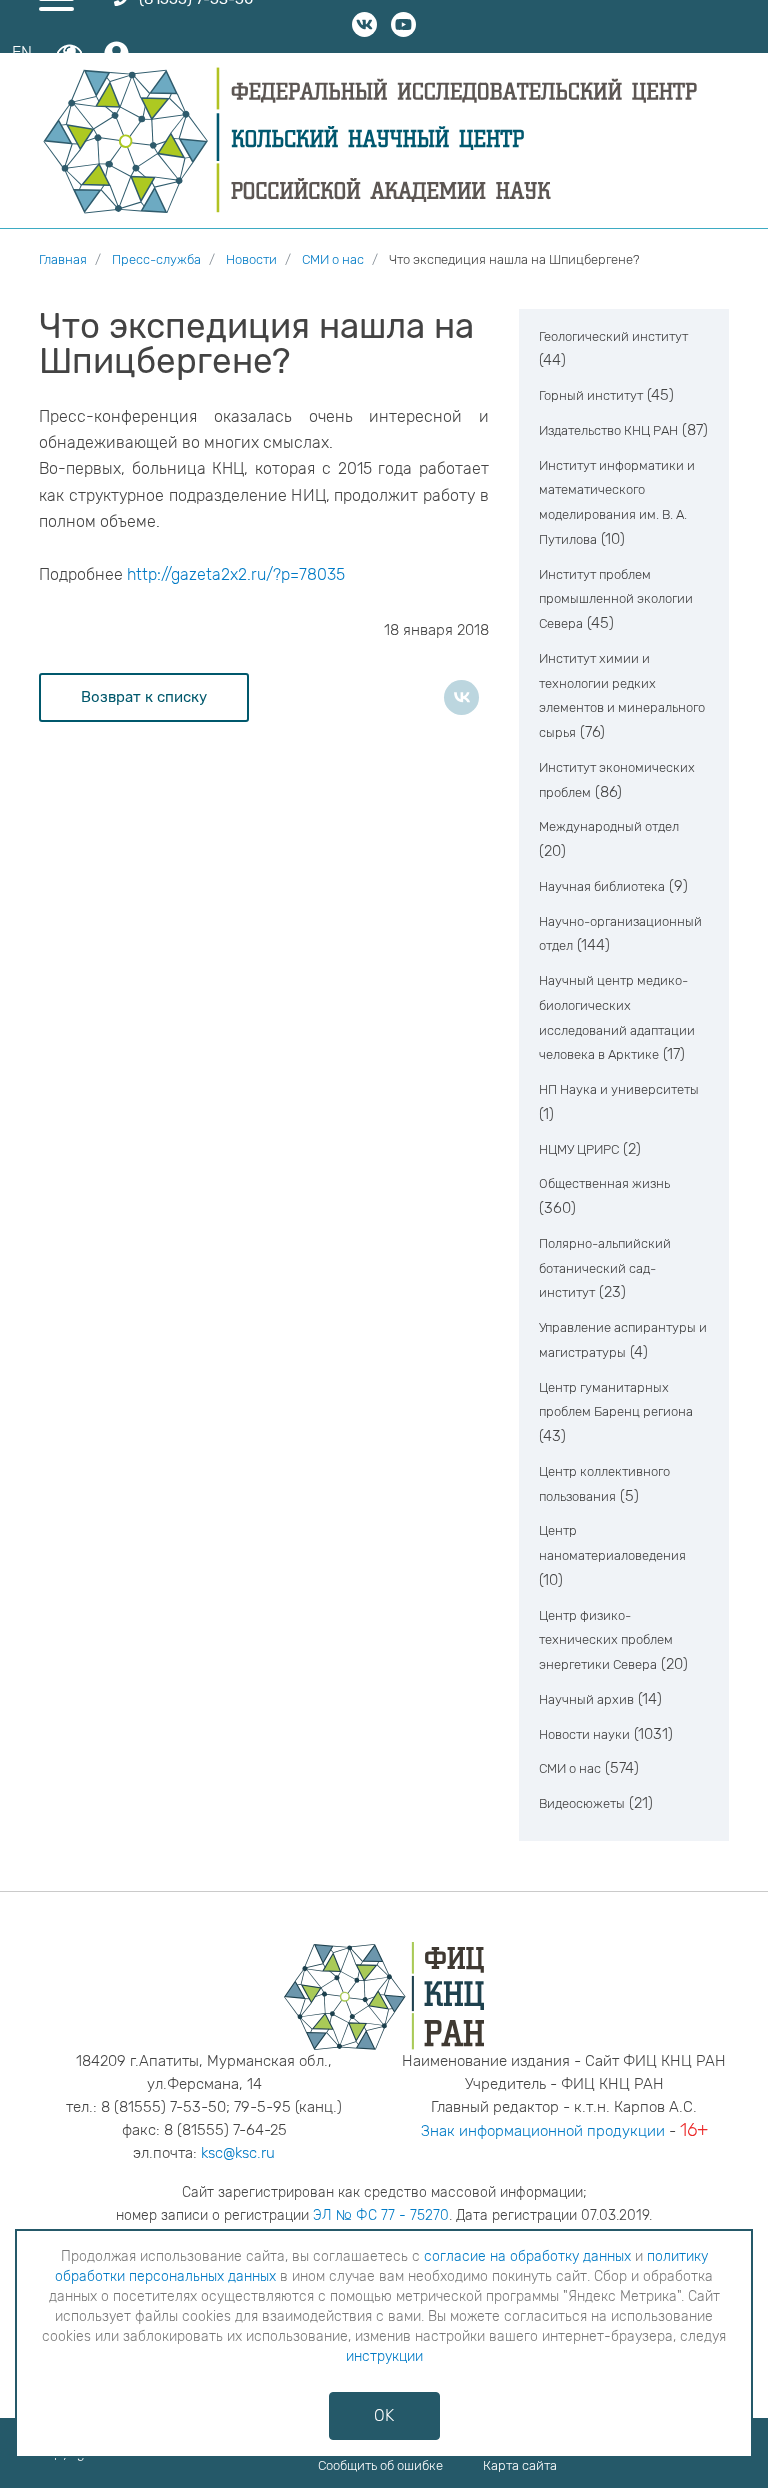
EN (22, 52)
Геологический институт (613, 336)
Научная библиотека (602, 886)
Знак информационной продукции (543, 2131)
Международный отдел (609, 826)
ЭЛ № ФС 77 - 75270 (381, 2215)
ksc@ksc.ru (238, 2153)
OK (384, 2415)
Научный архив (586, 1699)
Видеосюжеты (582, 1803)
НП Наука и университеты (619, 1089)
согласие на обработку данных (527, 2256)
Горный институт (591, 395)
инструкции (384, 2356)
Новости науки (584, 1734)
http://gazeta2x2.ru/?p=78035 (236, 574)
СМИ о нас (570, 1768)
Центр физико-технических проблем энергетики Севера (606, 1640)
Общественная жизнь (604, 1183)
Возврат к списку (144, 697)
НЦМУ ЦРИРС (579, 1149)
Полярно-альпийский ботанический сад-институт (605, 1268)
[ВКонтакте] (461, 697)
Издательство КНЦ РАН (608, 430)
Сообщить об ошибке (380, 2465)
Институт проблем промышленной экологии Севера (616, 599)
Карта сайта (520, 2465)
